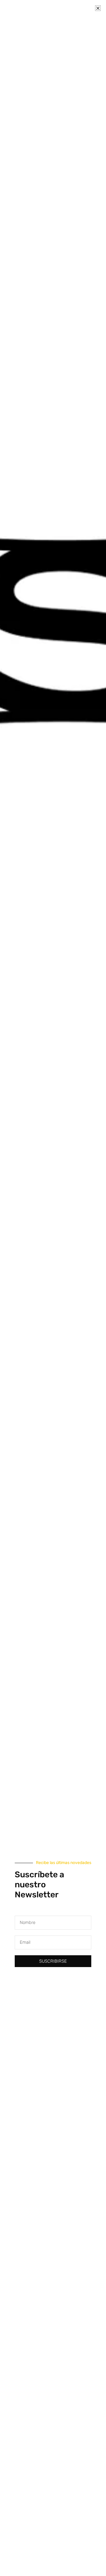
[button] (98, 8)
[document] (53, 1288)
